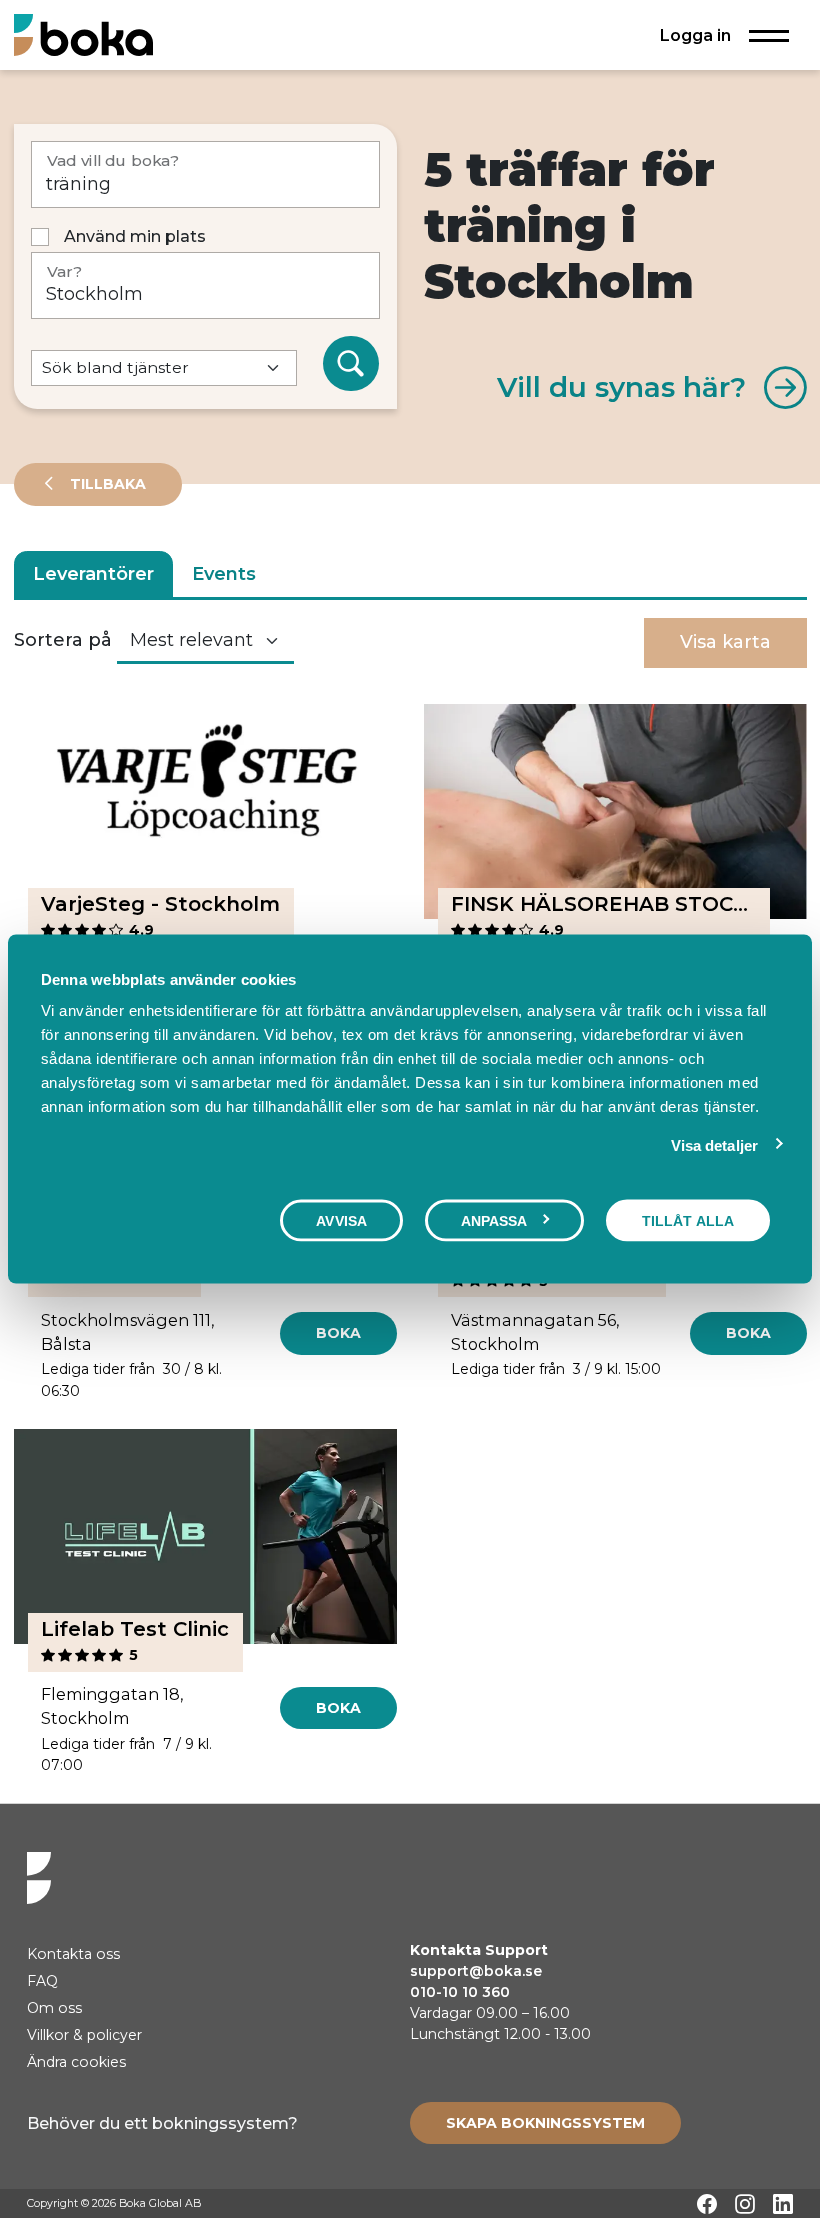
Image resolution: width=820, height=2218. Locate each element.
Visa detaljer (714, 1144)
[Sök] (351, 364)
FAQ (42, 1981)
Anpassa (494, 1220)
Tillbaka (106, 484)
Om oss (54, 2008)
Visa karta (725, 642)
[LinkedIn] (783, 2204)
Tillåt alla (688, 1220)
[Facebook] (707, 2204)
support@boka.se (476, 1971)
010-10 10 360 (460, 1992)
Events (224, 574)
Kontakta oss (73, 1954)
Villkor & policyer (84, 2035)
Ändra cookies (76, 2062)
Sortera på (63, 640)
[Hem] (83, 34)
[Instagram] (745, 2204)
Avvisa (341, 1220)
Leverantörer (93, 574)
